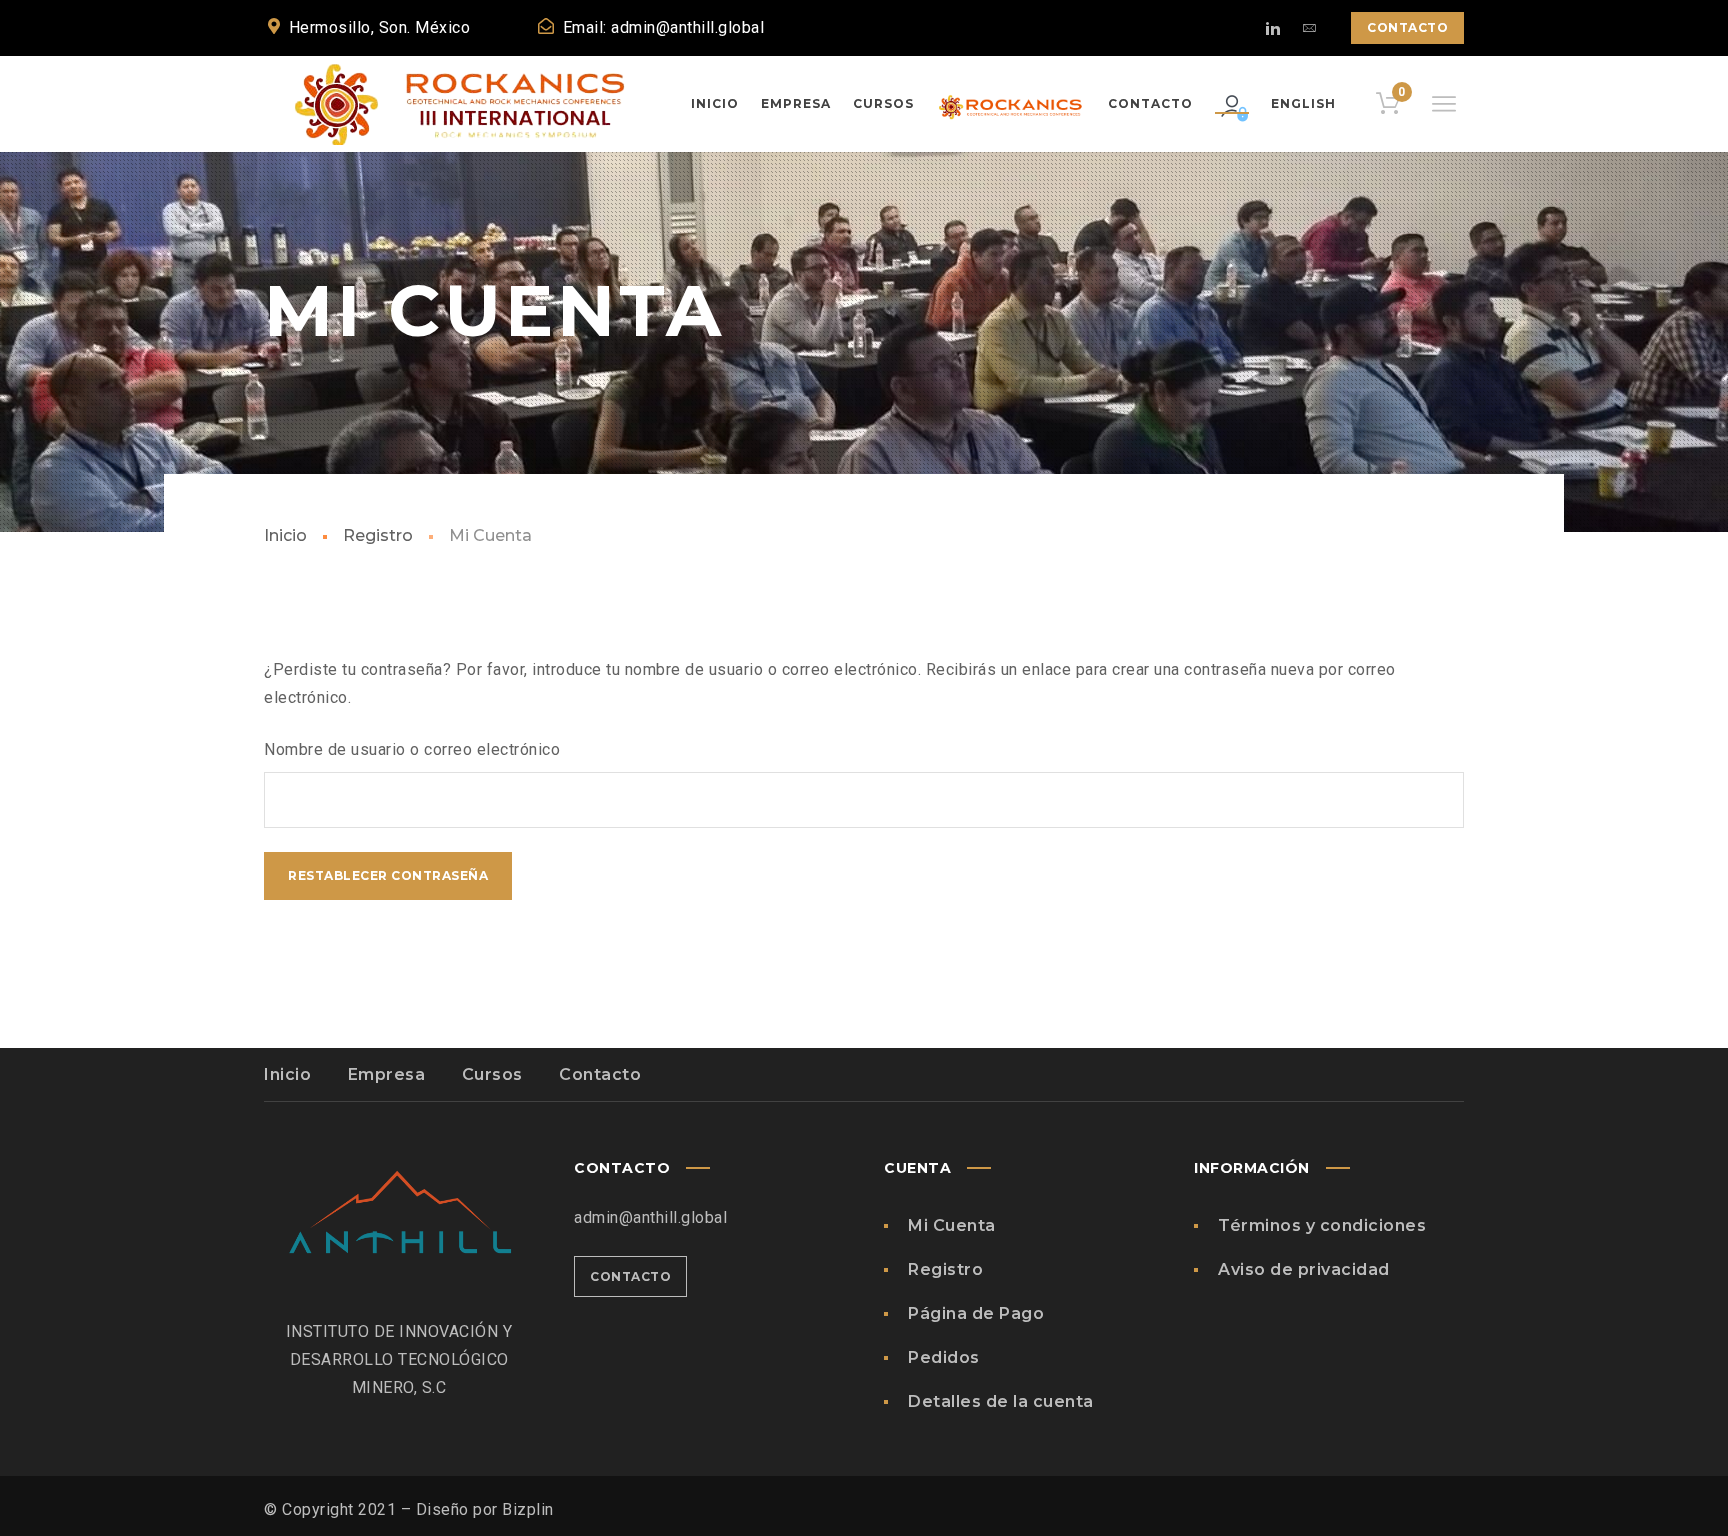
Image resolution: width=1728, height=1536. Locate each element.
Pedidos (944, 1357)
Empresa (387, 1074)
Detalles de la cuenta (1001, 1401)
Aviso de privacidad (1304, 1269)
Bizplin (528, 1509)
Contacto (1407, 27)
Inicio (285, 535)
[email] (1309, 28)
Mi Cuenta (952, 1225)
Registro (378, 535)
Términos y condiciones (1322, 1225)
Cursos (492, 1074)
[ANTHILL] (466, 104)
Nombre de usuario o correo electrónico (412, 749)
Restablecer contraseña (388, 875)
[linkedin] (1273, 28)
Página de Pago (976, 1313)
